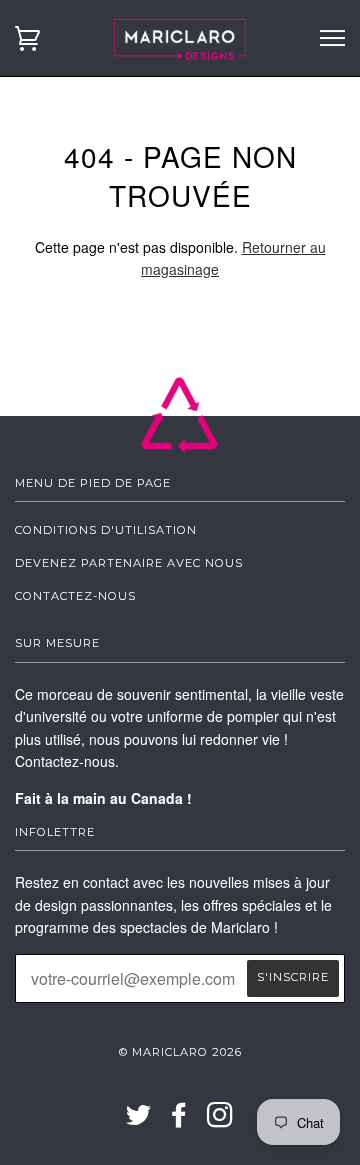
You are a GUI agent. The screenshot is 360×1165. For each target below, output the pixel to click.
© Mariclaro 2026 (180, 1052)
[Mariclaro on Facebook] (179, 1121)
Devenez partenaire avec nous (129, 563)
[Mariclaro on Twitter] (139, 1121)
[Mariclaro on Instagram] (220, 1121)
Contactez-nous (75, 596)
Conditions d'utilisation (106, 530)
